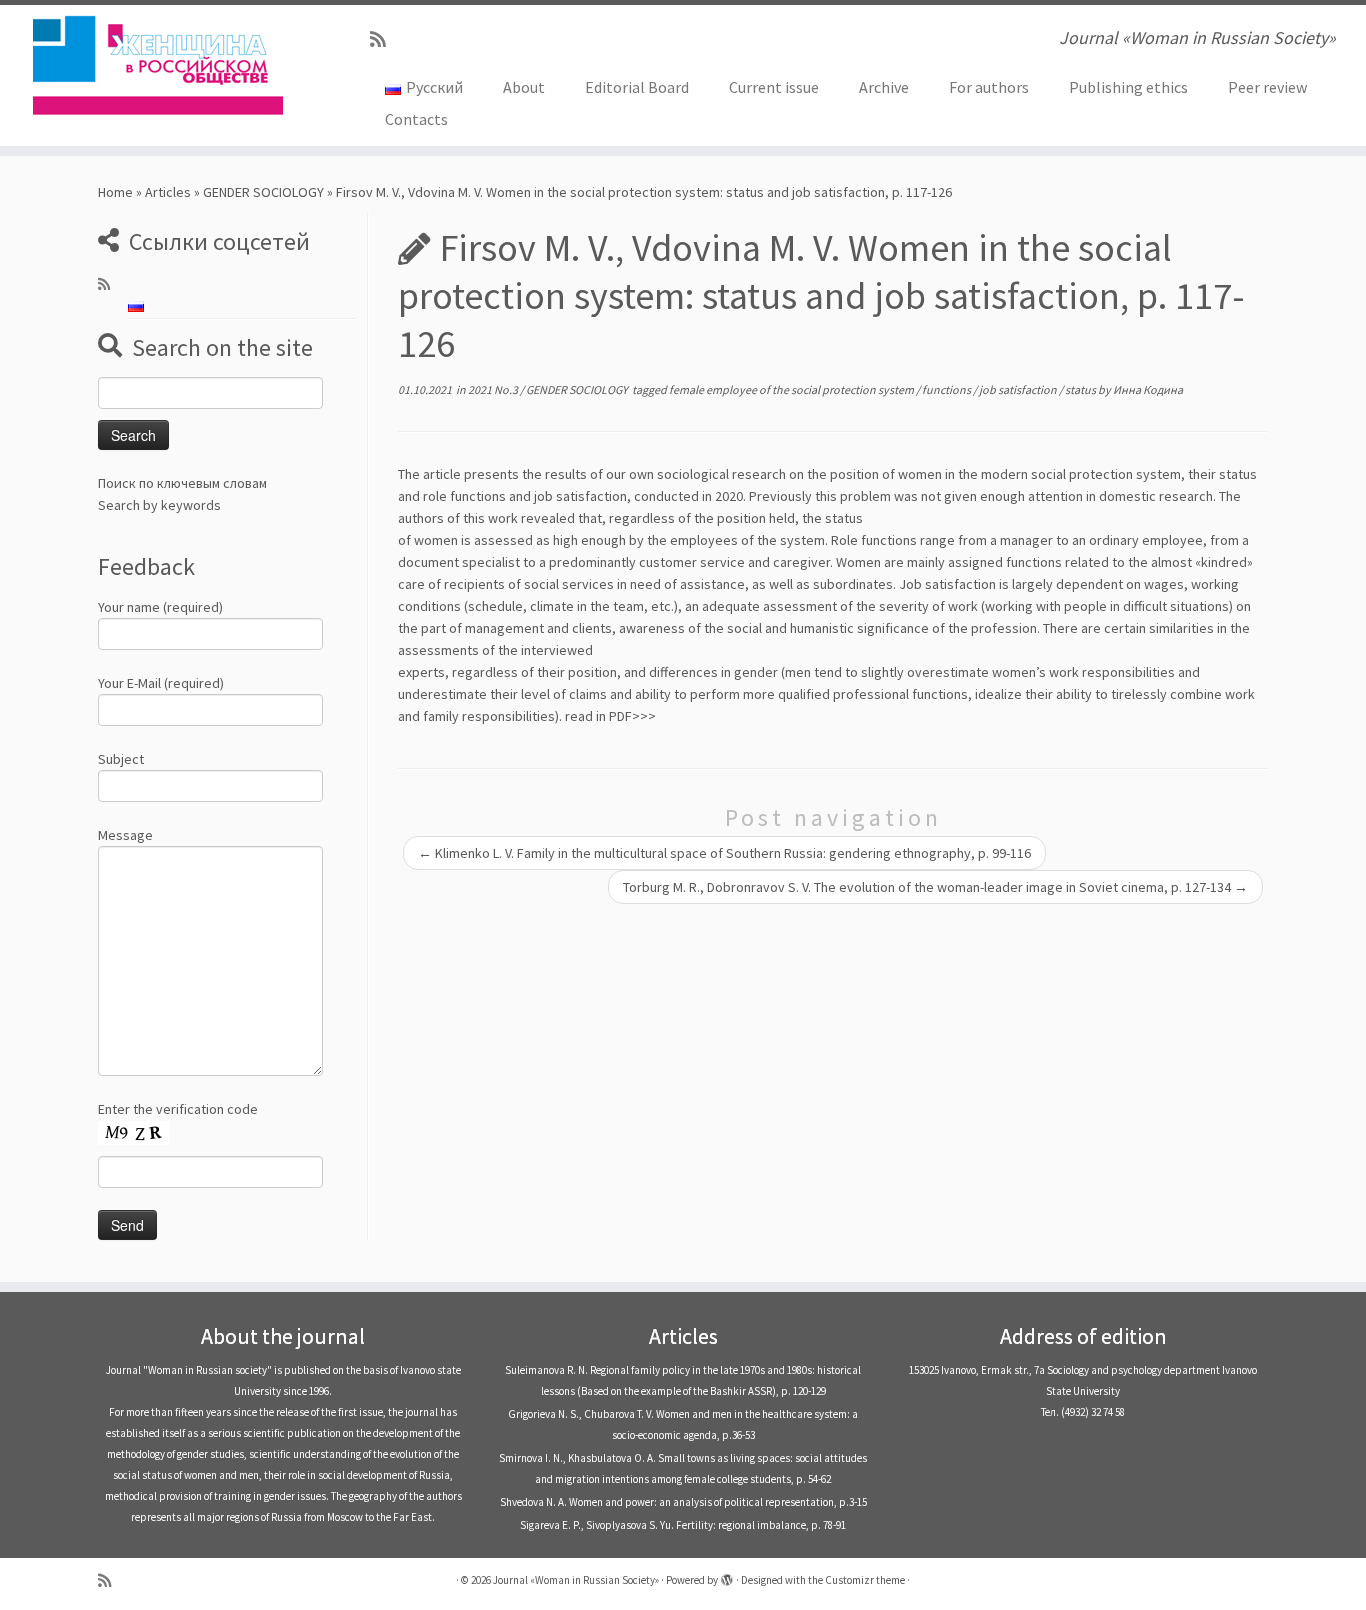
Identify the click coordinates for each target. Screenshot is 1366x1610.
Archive (884, 87)
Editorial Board (637, 87)
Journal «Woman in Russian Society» (576, 1580)
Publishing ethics (1128, 87)
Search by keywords (159, 505)
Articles (168, 192)
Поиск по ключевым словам (182, 483)
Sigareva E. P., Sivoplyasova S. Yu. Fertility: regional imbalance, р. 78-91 (683, 1525)
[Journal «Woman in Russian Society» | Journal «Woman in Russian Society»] (157, 65)
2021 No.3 (494, 389)
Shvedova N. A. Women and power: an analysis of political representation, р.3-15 (683, 1502)
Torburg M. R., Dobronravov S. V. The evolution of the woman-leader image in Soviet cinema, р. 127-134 (935, 887)
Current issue (774, 87)
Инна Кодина (1148, 389)
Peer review (1267, 87)
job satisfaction (1019, 389)
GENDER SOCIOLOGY (263, 192)
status (1081, 389)
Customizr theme (865, 1580)
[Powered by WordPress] (727, 1576)
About (524, 87)
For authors (989, 87)
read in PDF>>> (610, 716)
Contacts (416, 119)
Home (115, 192)
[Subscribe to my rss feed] (384, 39)
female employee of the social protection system (792, 389)
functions (947, 389)
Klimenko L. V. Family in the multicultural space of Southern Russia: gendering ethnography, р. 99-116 (724, 853)
